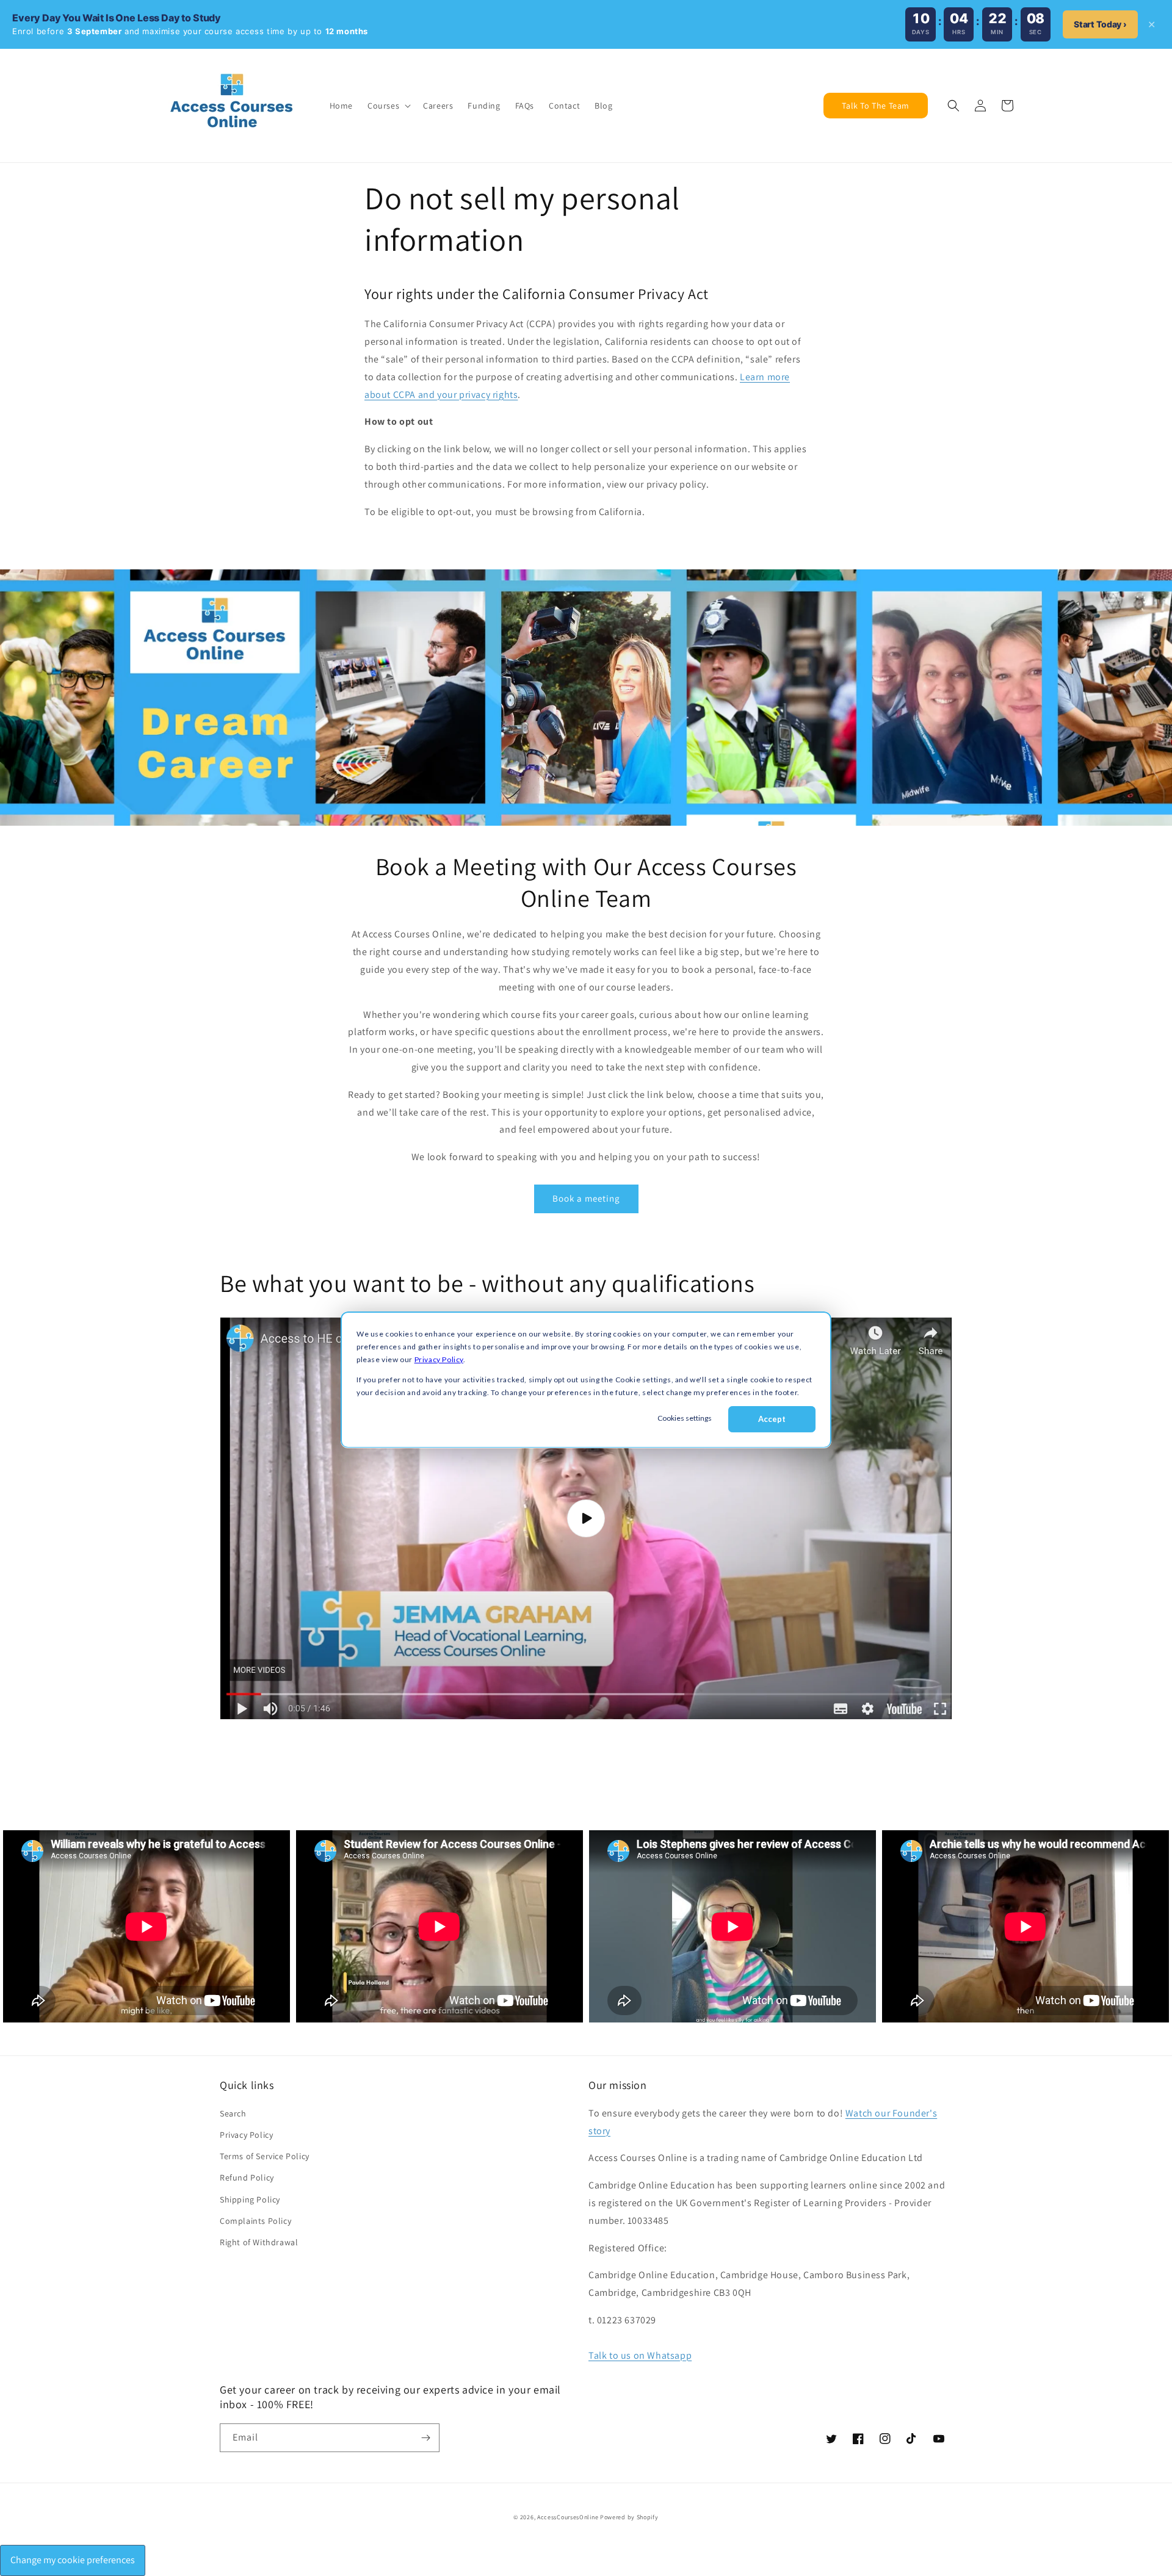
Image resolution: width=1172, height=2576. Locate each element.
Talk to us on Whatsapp (640, 2355)
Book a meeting (586, 1198)
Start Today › (1100, 24)
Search (233, 2113)
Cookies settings (685, 1418)
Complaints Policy (255, 2221)
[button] (388, 106)
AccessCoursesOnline (568, 2517)
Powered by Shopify (629, 2517)
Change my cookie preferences (73, 2560)
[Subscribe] (425, 2438)
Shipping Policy (250, 2199)
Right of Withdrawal (259, 2242)
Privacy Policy (439, 1359)
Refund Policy (247, 2177)
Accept (772, 1419)
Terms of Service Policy (265, 2156)
